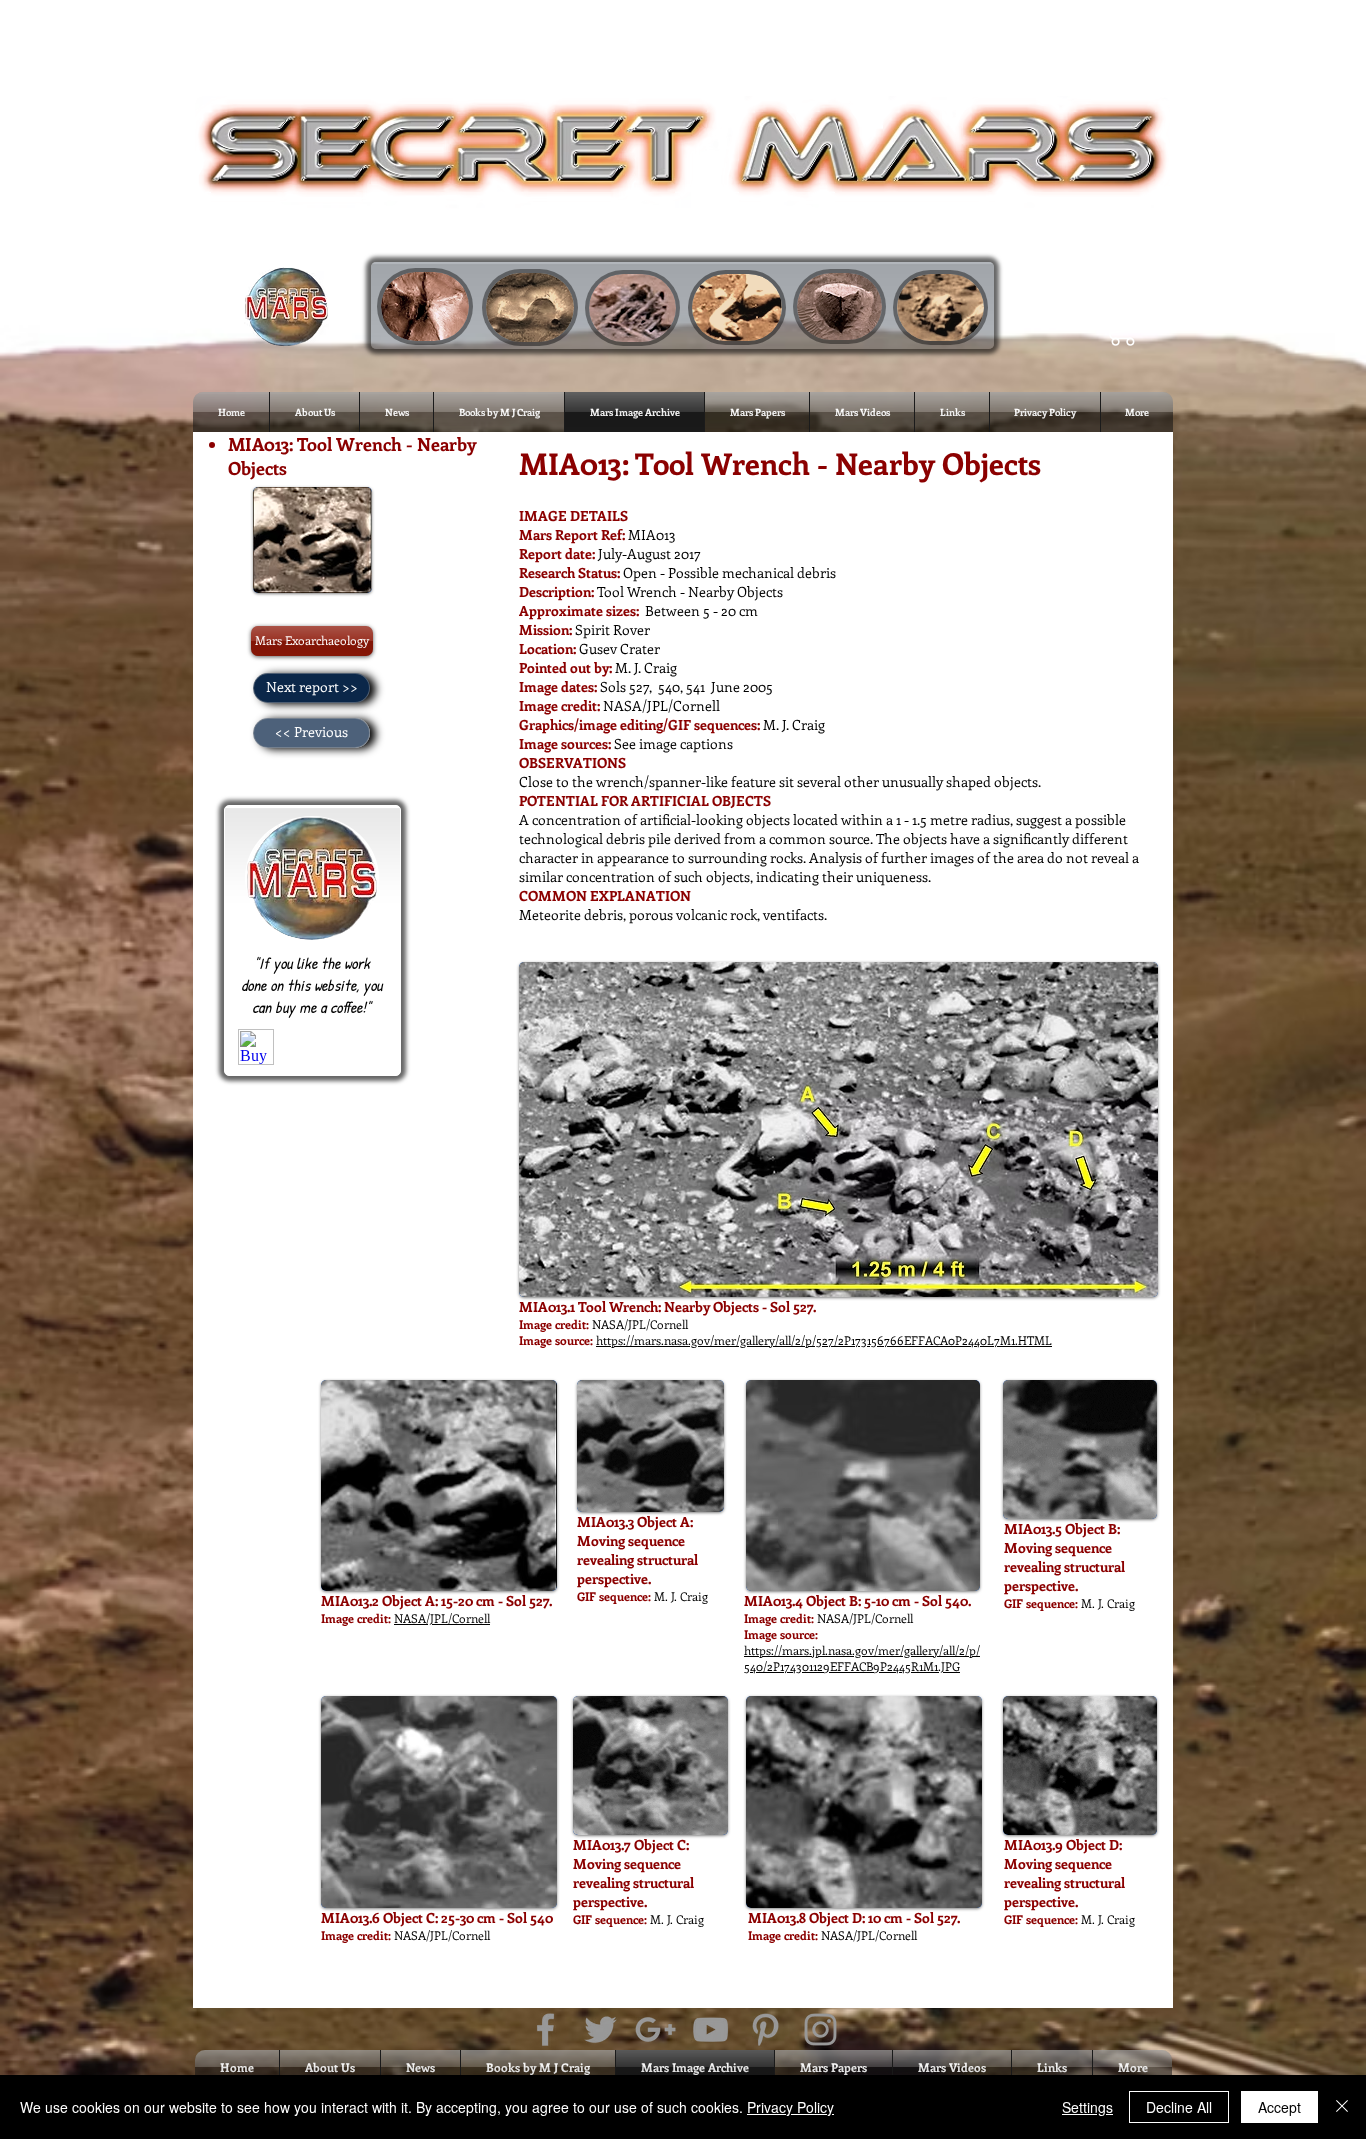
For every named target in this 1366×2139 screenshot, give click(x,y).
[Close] (1342, 2107)
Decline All (1179, 2107)
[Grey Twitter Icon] (600, 2029)
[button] (1122, 327)
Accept (1279, 2107)
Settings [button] (1087, 2107)
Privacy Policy (790, 2107)
